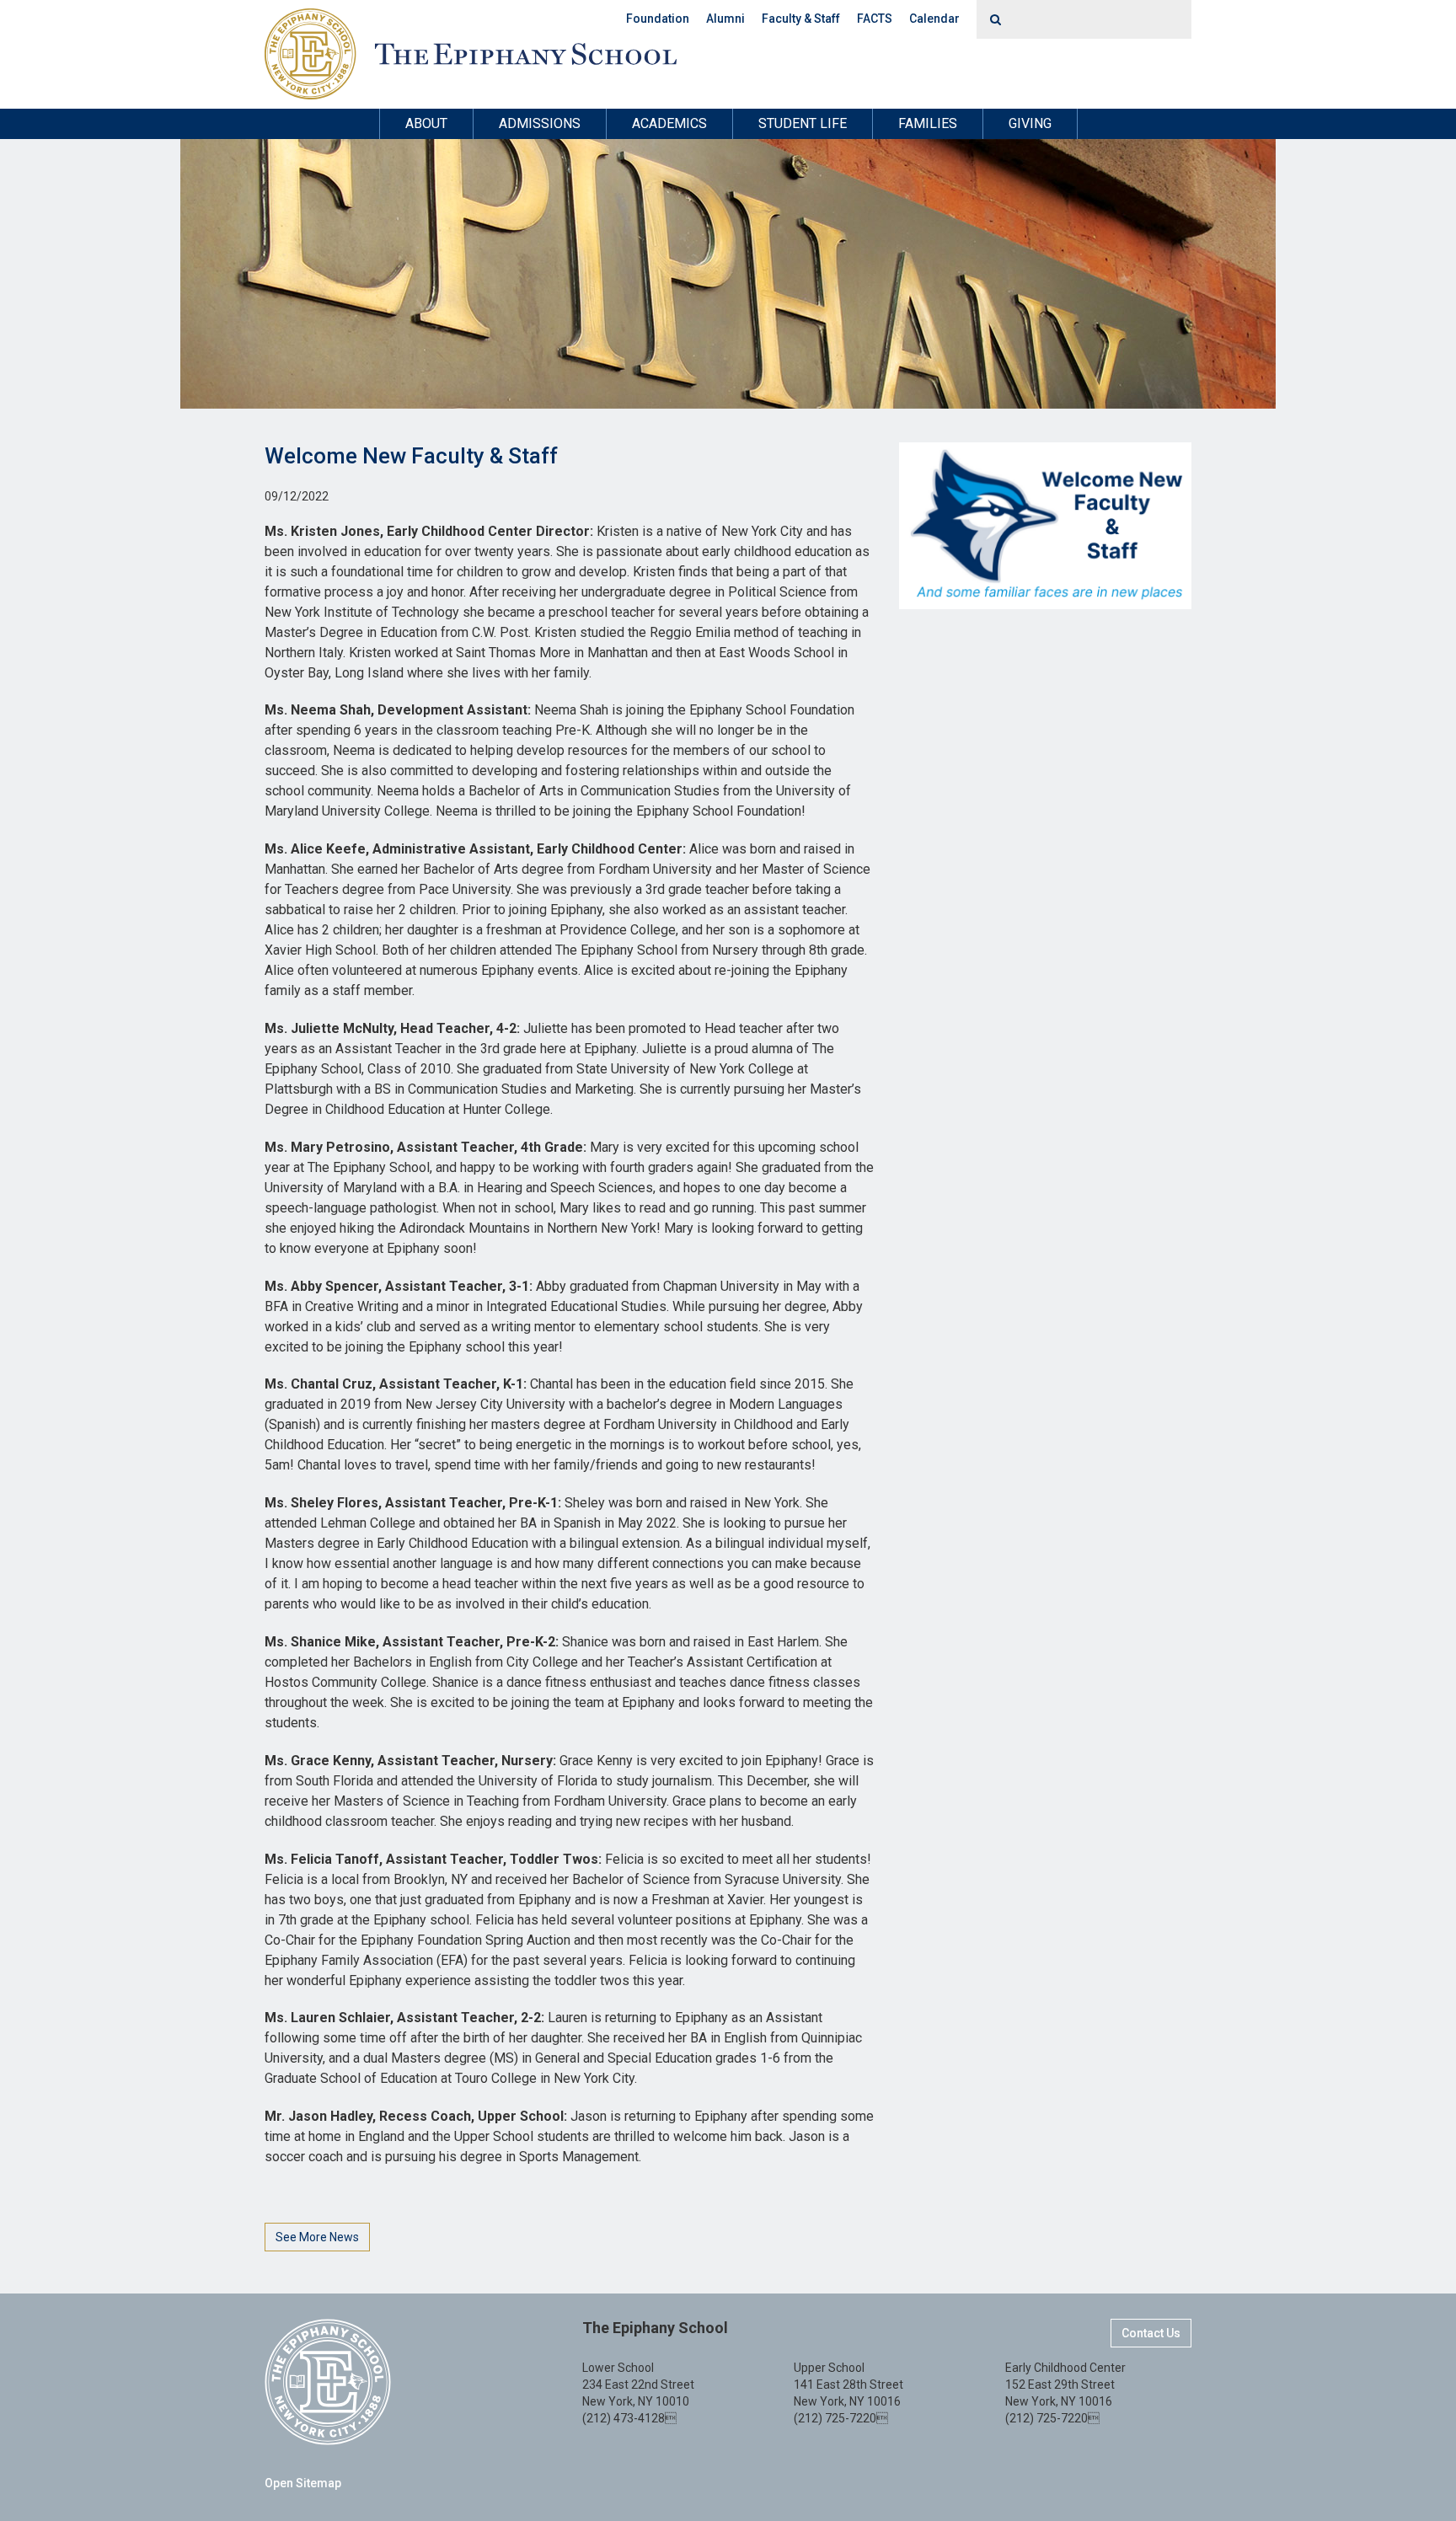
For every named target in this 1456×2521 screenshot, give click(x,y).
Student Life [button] (803, 123)
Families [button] (928, 123)
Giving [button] (1030, 123)
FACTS (875, 19)
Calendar (934, 19)
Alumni (725, 19)
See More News (317, 2237)
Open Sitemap (303, 2483)
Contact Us (1151, 2333)
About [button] (426, 123)
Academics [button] (669, 123)
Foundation (658, 19)
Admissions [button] (540, 123)
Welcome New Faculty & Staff (411, 456)
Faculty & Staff (801, 19)
